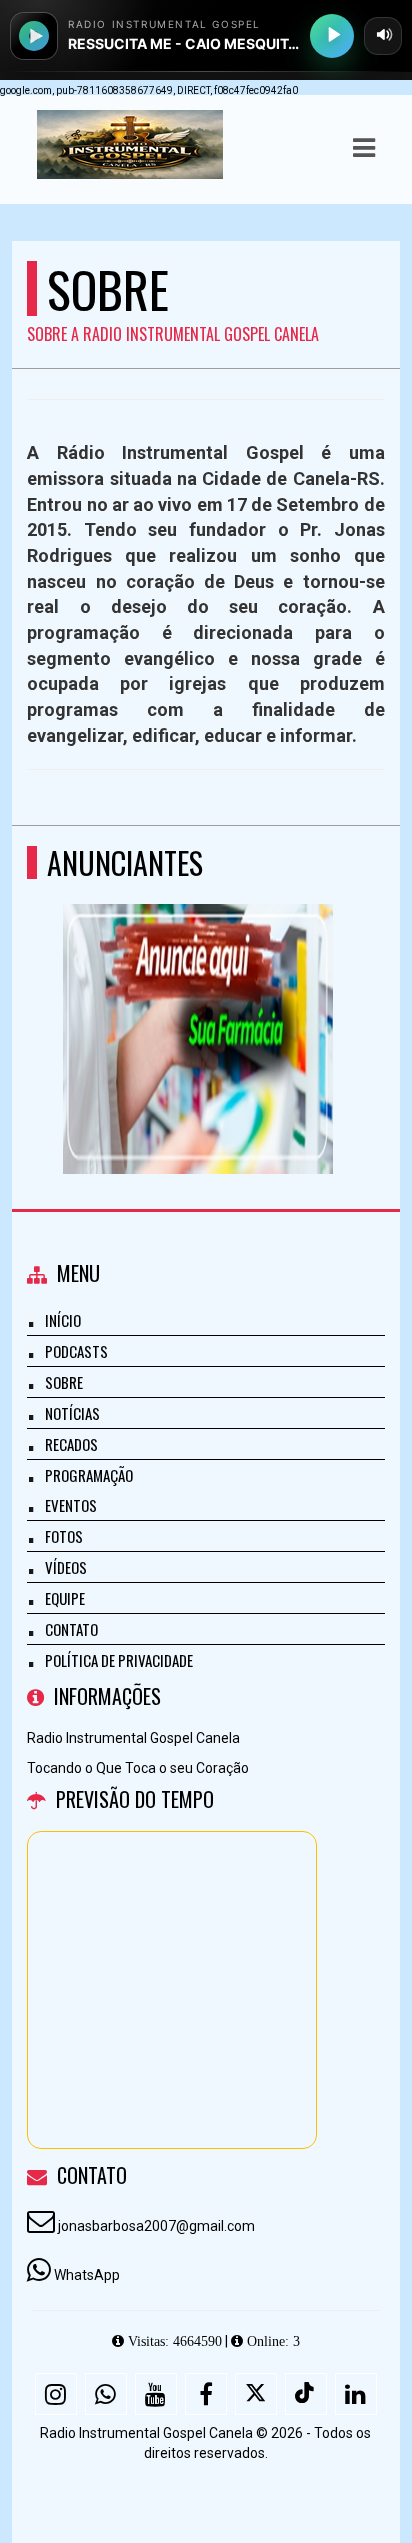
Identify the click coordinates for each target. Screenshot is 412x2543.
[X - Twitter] (256, 2394)
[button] (364, 148)
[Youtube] (156, 2394)
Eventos (71, 1505)
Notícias (72, 1413)
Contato (71, 1629)
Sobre (64, 1382)
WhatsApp (87, 2275)
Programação (89, 1475)
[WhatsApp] (106, 2394)
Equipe (65, 1598)
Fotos (64, 1536)
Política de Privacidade (119, 1660)
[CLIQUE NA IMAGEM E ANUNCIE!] (198, 1002)
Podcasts (76, 1351)
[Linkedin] (356, 2394)
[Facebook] (206, 2394)
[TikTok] (306, 2394)
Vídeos (66, 1567)
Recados (71, 1444)
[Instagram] (56, 2394)
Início (63, 1320)
